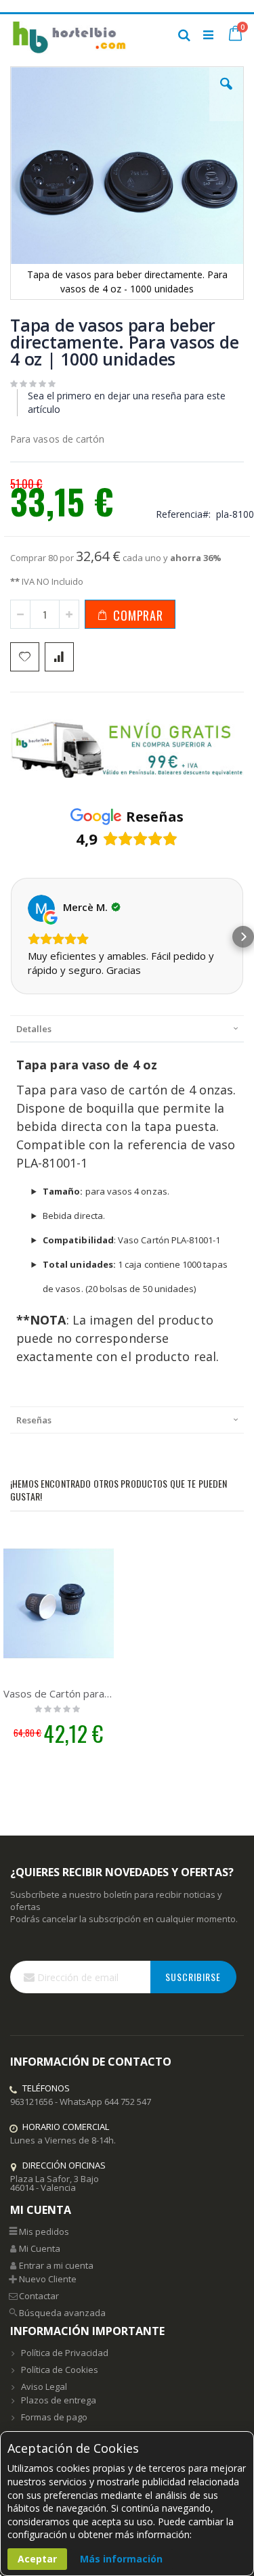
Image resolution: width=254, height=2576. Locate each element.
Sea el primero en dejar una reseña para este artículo (127, 402)
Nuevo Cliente (48, 2279)
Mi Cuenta (40, 2248)
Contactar (39, 2296)
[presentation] (127, 1028)
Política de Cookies (60, 2370)
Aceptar (37, 2559)
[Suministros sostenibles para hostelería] (69, 35)
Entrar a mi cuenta (56, 2265)
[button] (226, 94)
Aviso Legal (44, 2386)
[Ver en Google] (41, 908)
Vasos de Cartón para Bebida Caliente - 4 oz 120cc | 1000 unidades (59, 1693)
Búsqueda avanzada (62, 2313)
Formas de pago (54, 2417)
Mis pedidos (44, 2231)
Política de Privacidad (65, 2353)
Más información (121, 2559)
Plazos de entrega (59, 2400)
